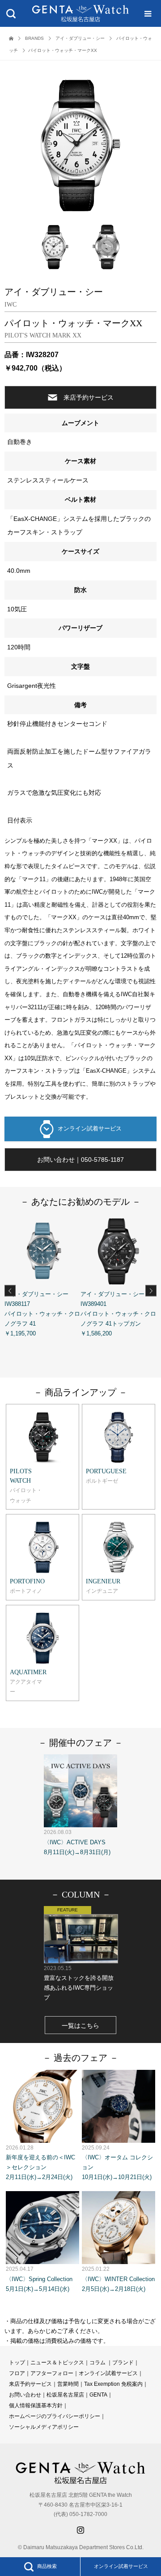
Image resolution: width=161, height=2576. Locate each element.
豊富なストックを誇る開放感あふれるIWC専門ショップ (79, 1983)
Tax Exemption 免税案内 (113, 2384)
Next (151, 1291)
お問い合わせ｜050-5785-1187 (80, 1160)
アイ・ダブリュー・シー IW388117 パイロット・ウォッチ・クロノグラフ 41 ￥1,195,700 (42, 1314)
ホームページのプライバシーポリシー (55, 2416)
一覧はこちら (80, 2026)
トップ (17, 2363)
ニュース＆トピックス (57, 2363)
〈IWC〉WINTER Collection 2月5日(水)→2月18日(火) (118, 2279)
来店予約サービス (89, 397)
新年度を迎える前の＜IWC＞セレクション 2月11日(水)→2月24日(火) (40, 2162)
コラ (95, 2363)
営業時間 (68, 2384)
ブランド (123, 2363)
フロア (17, 2373)
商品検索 (47, 2566)
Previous (10, 1291)
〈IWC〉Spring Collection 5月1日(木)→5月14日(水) (39, 2279)
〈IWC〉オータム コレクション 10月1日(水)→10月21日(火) (117, 2162)
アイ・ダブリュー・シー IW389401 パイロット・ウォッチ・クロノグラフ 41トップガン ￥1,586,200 (118, 1314)
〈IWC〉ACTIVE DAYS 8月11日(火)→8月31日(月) (77, 1842)
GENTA (98, 2395)
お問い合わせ (25, 2395)
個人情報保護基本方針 (36, 2405)
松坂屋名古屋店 (65, 2395)
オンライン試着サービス (90, 1128)
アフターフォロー (52, 2373)
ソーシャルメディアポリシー (44, 2427)
